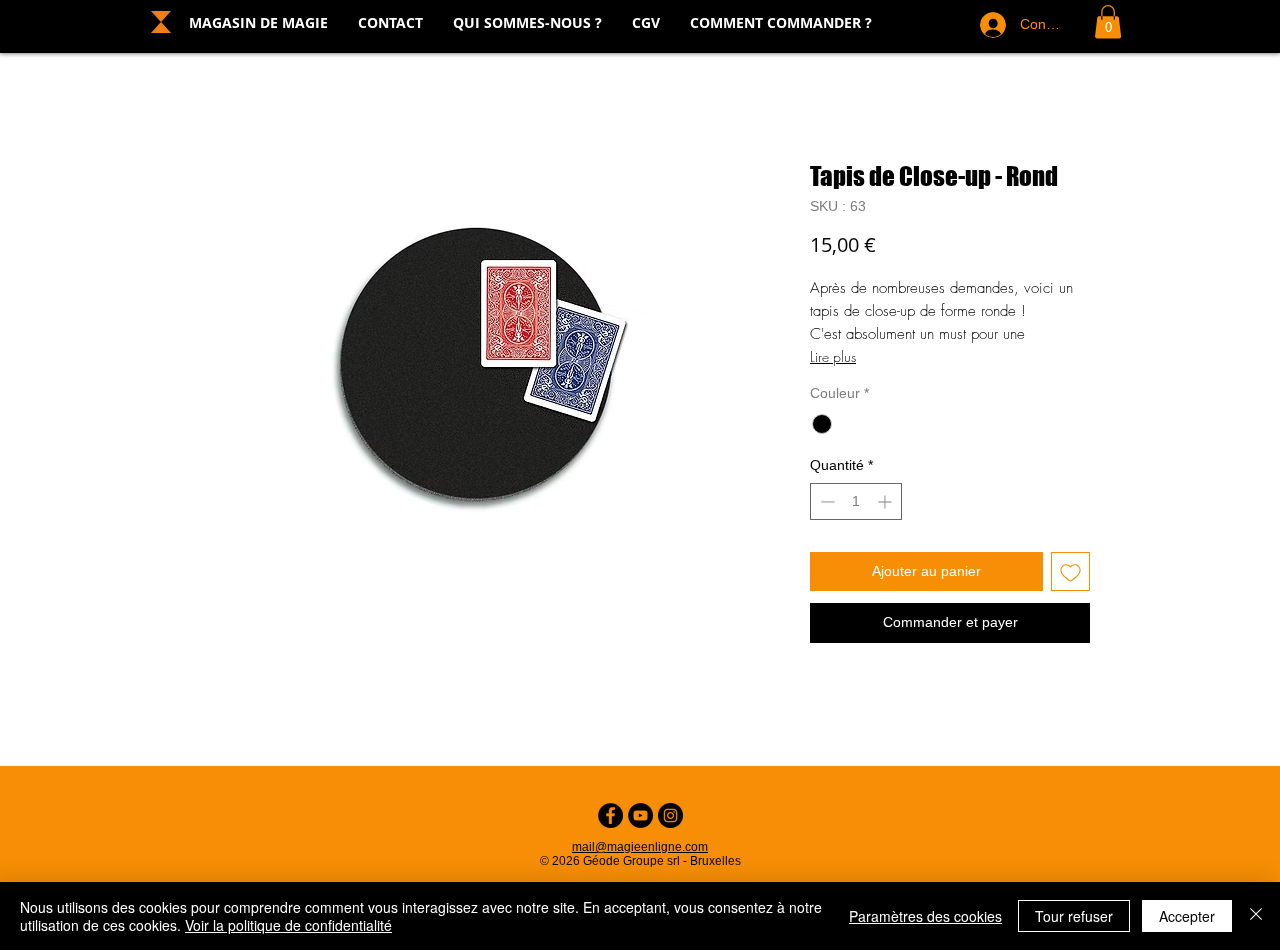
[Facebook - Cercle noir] (610, 815)
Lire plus (833, 356)
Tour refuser (1074, 916)
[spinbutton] (856, 501)
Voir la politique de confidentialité (288, 925)
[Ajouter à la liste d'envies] (1070, 571)
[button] (1108, 21)
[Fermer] (1256, 916)
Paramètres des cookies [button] (925, 916)
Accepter (1187, 916)
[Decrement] (825, 501)
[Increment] (886, 501)
